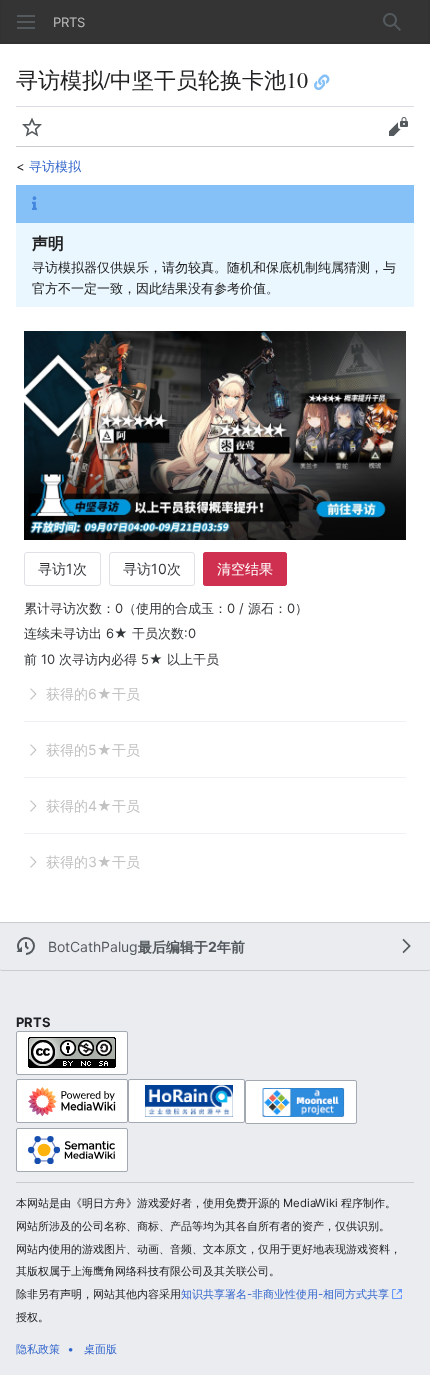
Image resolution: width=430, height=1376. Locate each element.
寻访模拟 (55, 166)
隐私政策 (38, 1349)
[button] (26, 22)
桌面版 (100, 1349)
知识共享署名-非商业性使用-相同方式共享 (285, 1294)
